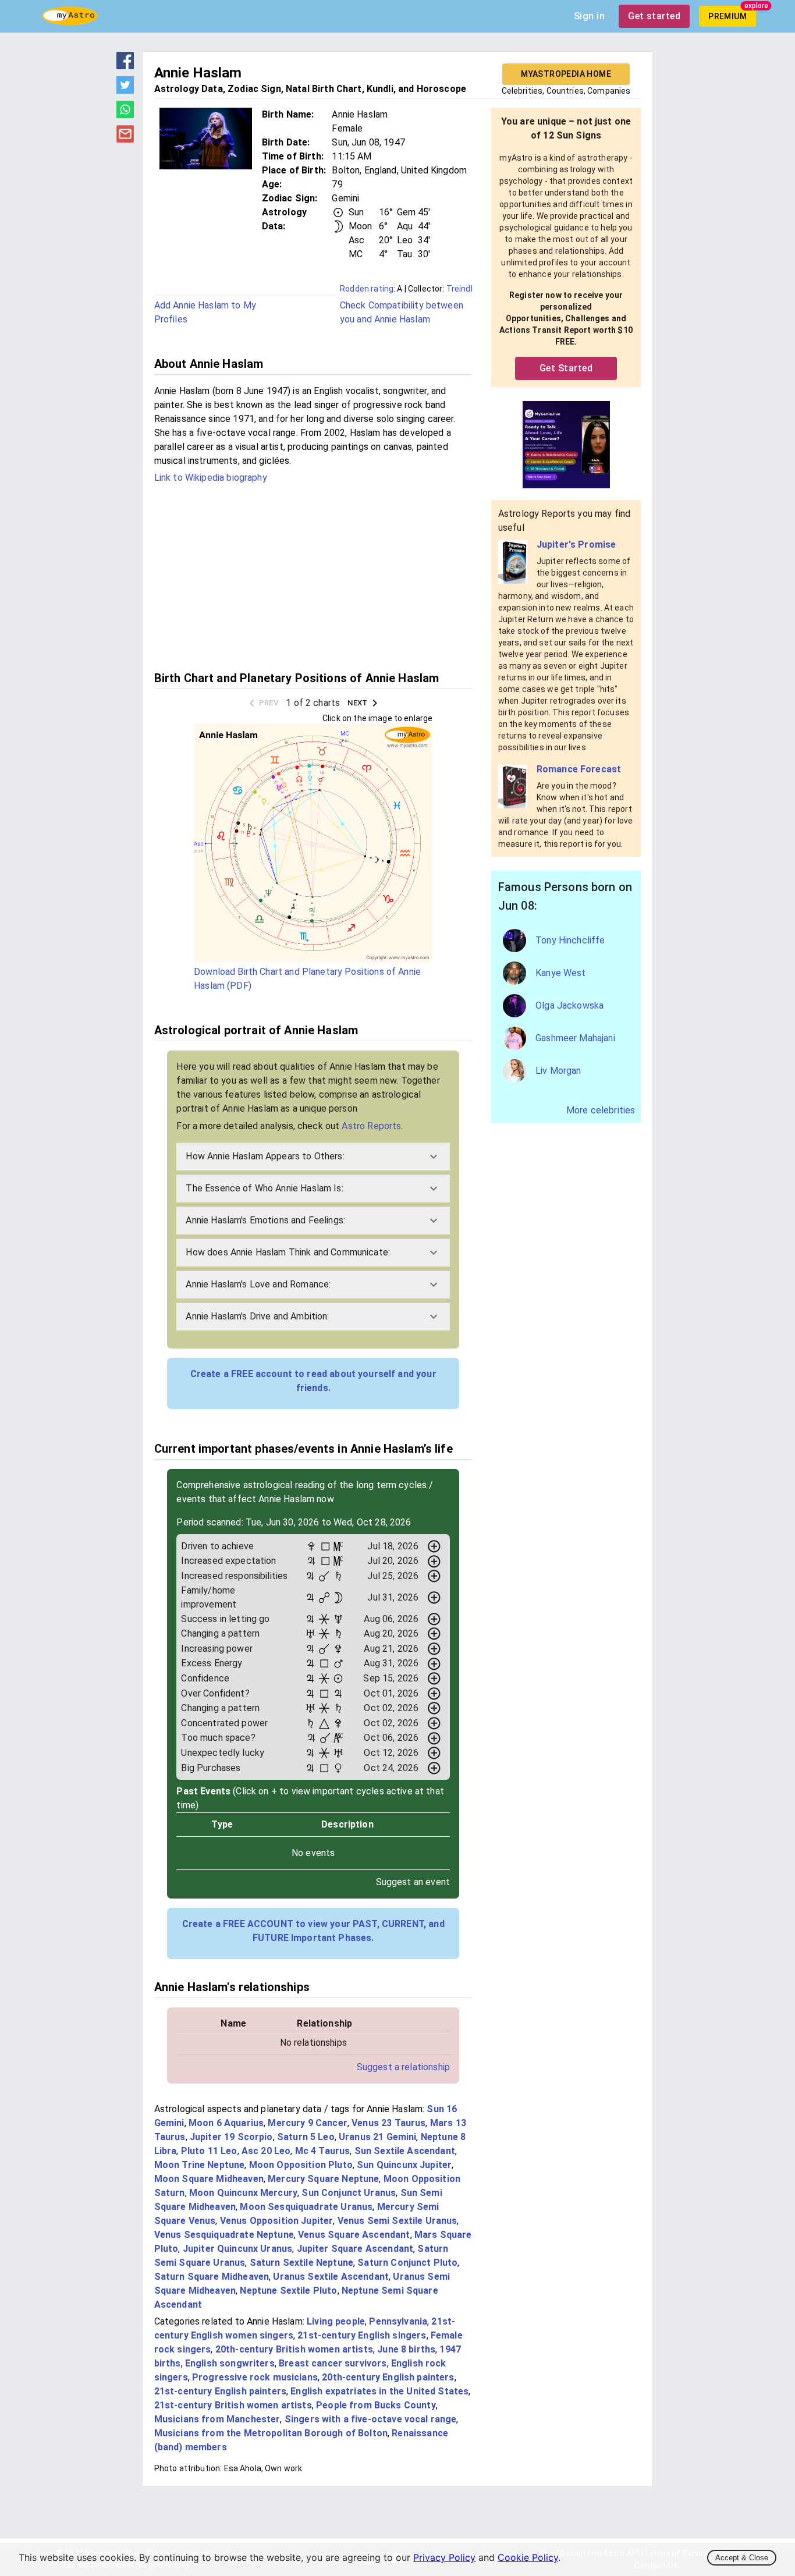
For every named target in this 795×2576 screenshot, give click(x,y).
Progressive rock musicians (255, 2377)
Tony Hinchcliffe (570, 940)
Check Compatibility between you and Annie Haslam (402, 312)
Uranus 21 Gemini (377, 2137)
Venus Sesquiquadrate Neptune (224, 2235)
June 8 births (406, 2349)
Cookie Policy (528, 2557)
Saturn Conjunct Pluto (407, 2263)
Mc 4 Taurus (323, 2151)
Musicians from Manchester (217, 2419)
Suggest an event (413, 1882)
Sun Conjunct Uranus (349, 2193)
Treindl (459, 289)
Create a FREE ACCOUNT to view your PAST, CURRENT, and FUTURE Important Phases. (313, 1931)
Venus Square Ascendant (354, 2235)
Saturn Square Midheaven (212, 2277)
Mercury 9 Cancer (307, 2123)
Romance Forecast (579, 769)
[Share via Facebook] (125, 66)
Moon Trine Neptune (200, 2165)
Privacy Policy (444, 2557)
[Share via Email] (125, 139)
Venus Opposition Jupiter (277, 2221)
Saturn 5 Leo (306, 2137)
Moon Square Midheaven (209, 2179)
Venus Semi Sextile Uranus (397, 2221)
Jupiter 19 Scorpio (231, 2137)
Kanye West (561, 973)
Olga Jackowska (569, 1005)
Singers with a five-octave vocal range (371, 2419)
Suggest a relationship (403, 2067)
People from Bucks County (376, 2405)
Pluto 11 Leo (209, 2151)
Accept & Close (742, 2558)
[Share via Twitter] (125, 90)
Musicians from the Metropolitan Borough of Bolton (271, 2433)
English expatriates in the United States (379, 2391)
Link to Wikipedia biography (211, 478)
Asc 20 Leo (266, 2151)
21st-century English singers (362, 2335)
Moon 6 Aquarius (226, 2123)
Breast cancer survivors (333, 2363)
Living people (336, 2321)
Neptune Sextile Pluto (288, 2291)
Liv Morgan (558, 1071)
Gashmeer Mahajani (575, 1038)
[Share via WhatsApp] (125, 115)
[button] (313, 1156)
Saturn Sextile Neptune (301, 2263)
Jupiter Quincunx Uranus (237, 2249)
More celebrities (601, 1110)
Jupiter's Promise (576, 544)
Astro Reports (371, 1126)
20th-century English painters (388, 2377)
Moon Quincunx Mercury (243, 2193)
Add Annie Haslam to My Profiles (205, 312)
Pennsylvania (398, 2321)
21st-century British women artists (233, 2405)
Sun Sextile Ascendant (405, 2151)
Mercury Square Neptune (323, 2179)
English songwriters (230, 2363)
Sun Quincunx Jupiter (404, 2165)
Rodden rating (367, 289)
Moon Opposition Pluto (301, 2165)
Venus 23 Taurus (388, 2123)
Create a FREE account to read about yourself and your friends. (313, 1381)
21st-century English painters (220, 2391)
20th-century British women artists (294, 2349)
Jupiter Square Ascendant (355, 2249)
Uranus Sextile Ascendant (331, 2277)
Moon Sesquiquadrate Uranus (306, 2207)
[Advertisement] (313, 576)
